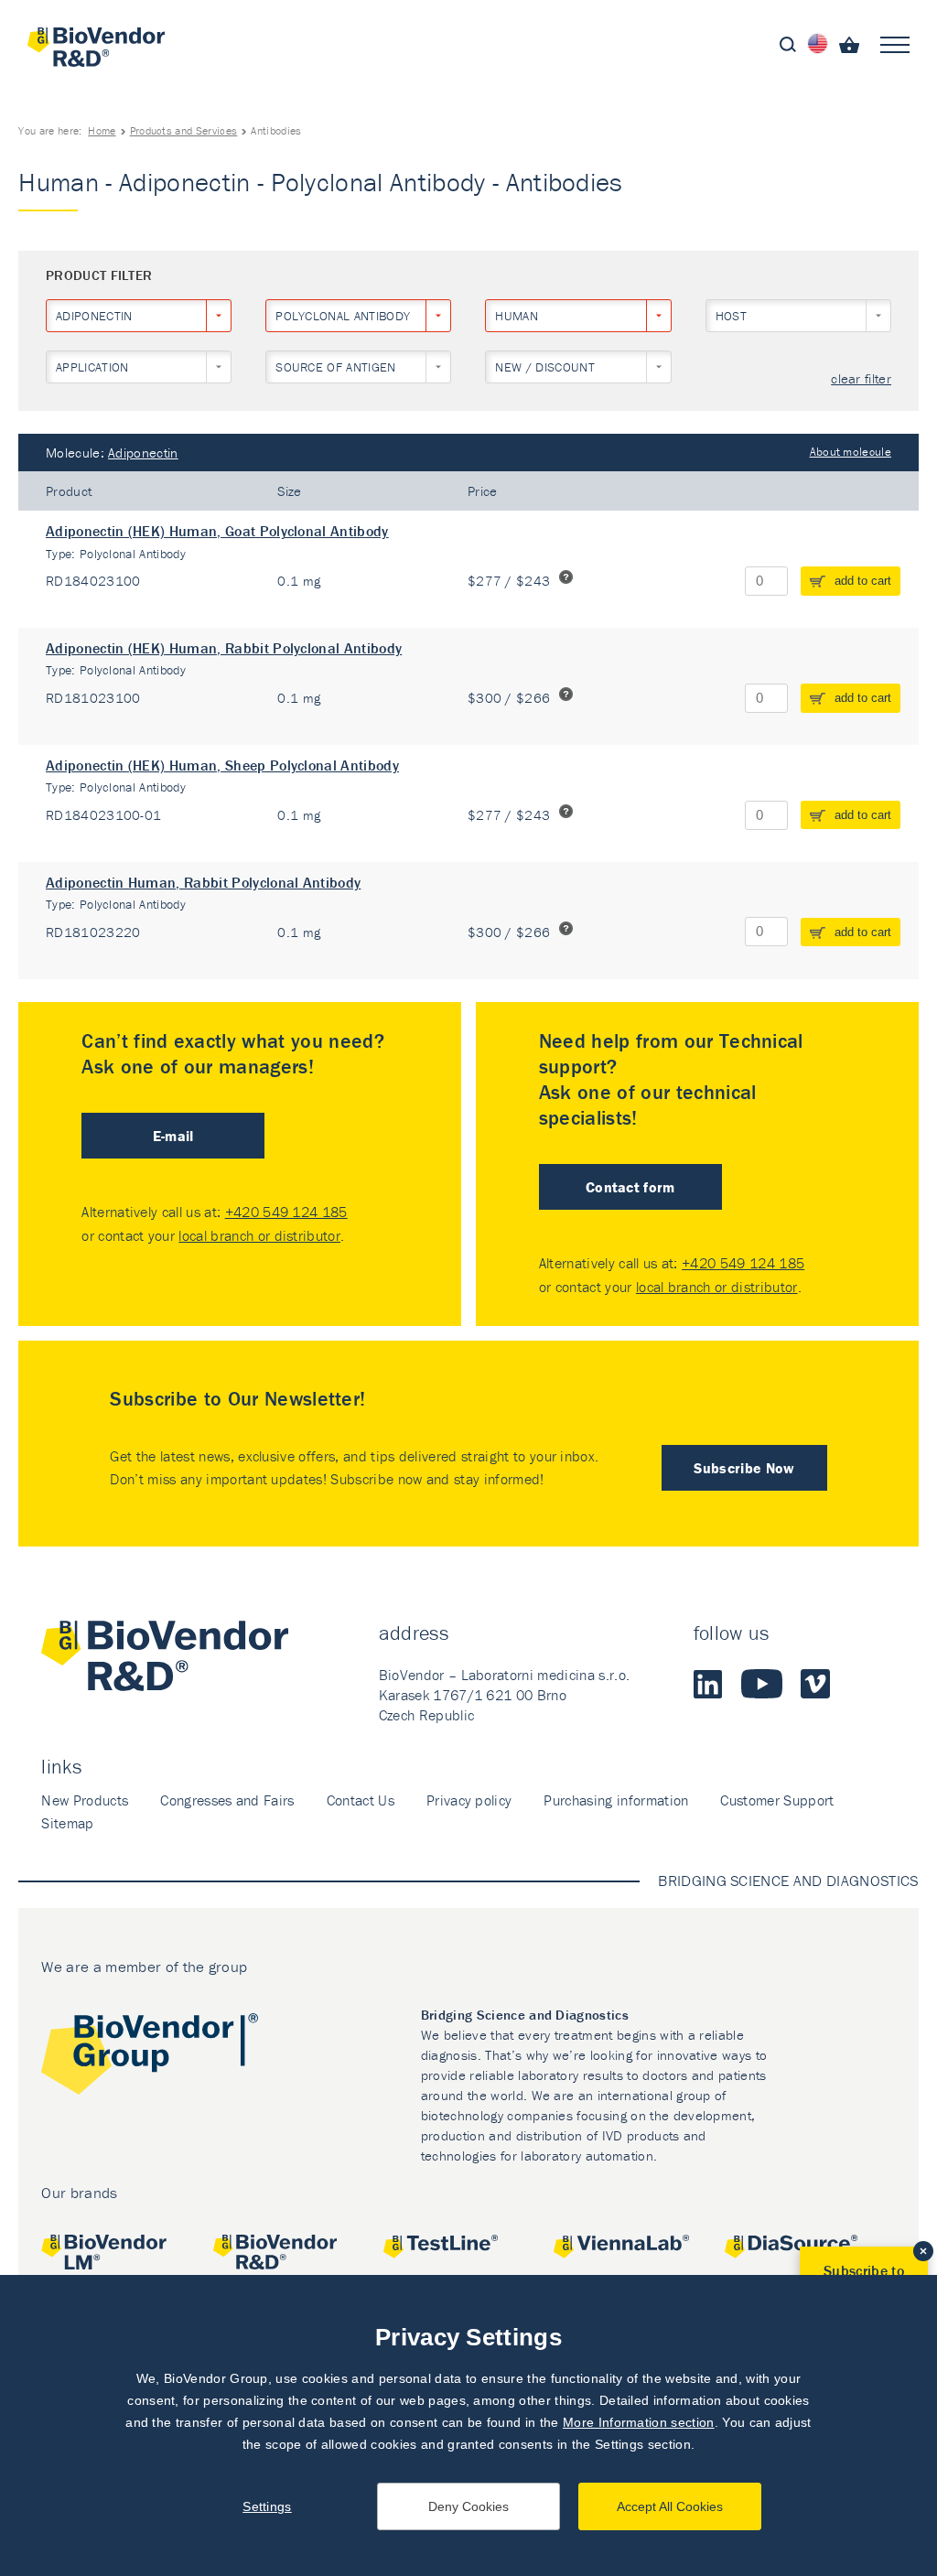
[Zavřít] (923, 2251)
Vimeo (815, 1684)
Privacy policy (469, 1800)
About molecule (851, 452)
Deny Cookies (468, 2506)
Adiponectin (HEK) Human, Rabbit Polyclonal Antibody (224, 648)
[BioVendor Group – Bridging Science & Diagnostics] (150, 2058)
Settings (267, 2506)
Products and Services (184, 130)
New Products (85, 1800)
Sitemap (67, 1823)
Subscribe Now (744, 1468)
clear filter (861, 379)
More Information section (639, 2422)
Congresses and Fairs (227, 1800)
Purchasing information (616, 1800)
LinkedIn (708, 1684)
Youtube (762, 1684)
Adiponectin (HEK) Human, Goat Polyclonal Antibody (217, 531)
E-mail (173, 1136)
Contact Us (361, 1800)
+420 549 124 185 (286, 1212)
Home (102, 130)
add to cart (863, 581)
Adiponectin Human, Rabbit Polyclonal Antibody (203, 882)
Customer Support (777, 1800)
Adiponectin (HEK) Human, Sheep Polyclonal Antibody (222, 765)
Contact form (630, 1187)
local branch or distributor (259, 1235)
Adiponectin (143, 453)
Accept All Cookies (670, 2506)
